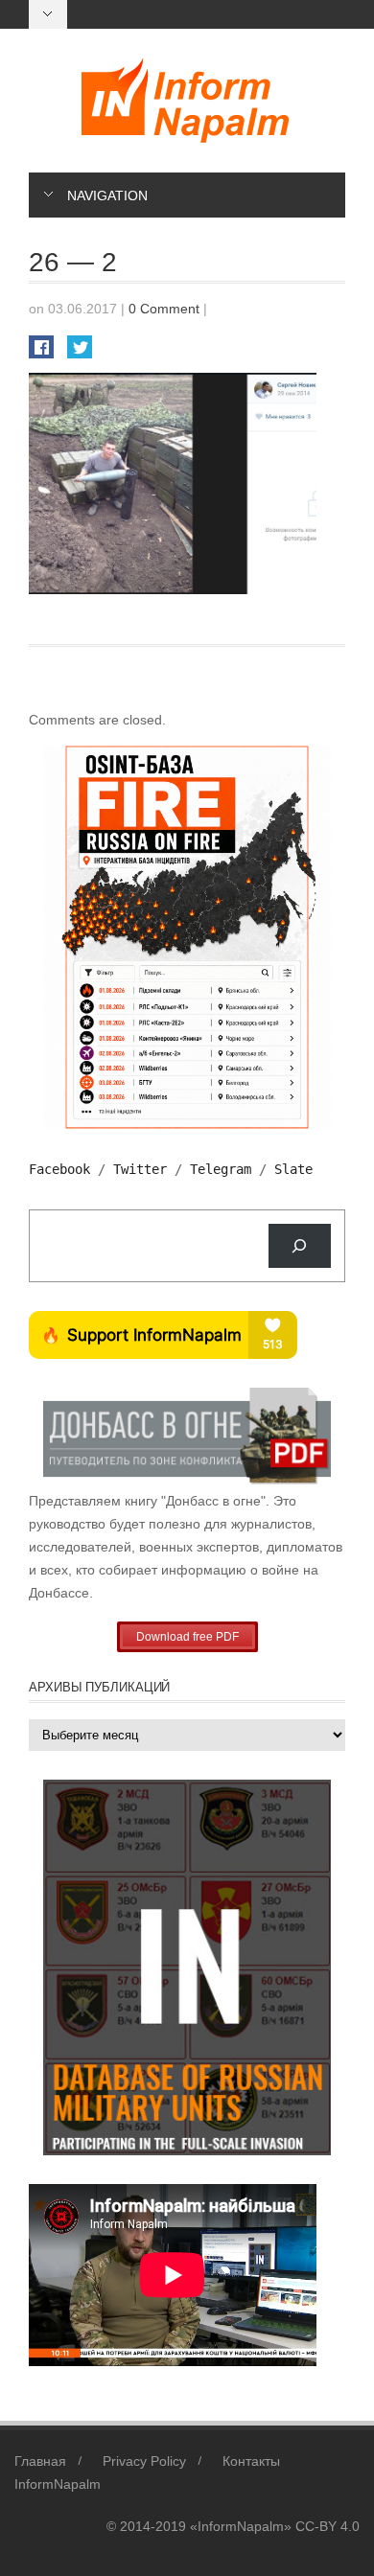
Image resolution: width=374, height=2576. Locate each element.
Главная (40, 2461)
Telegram (221, 1169)
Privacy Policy (144, 2461)
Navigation (107, 195)
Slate (293, 1169)
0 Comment (164, 309)
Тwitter (140, 1169)
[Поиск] (300, 1246)
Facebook (59, 1169)
